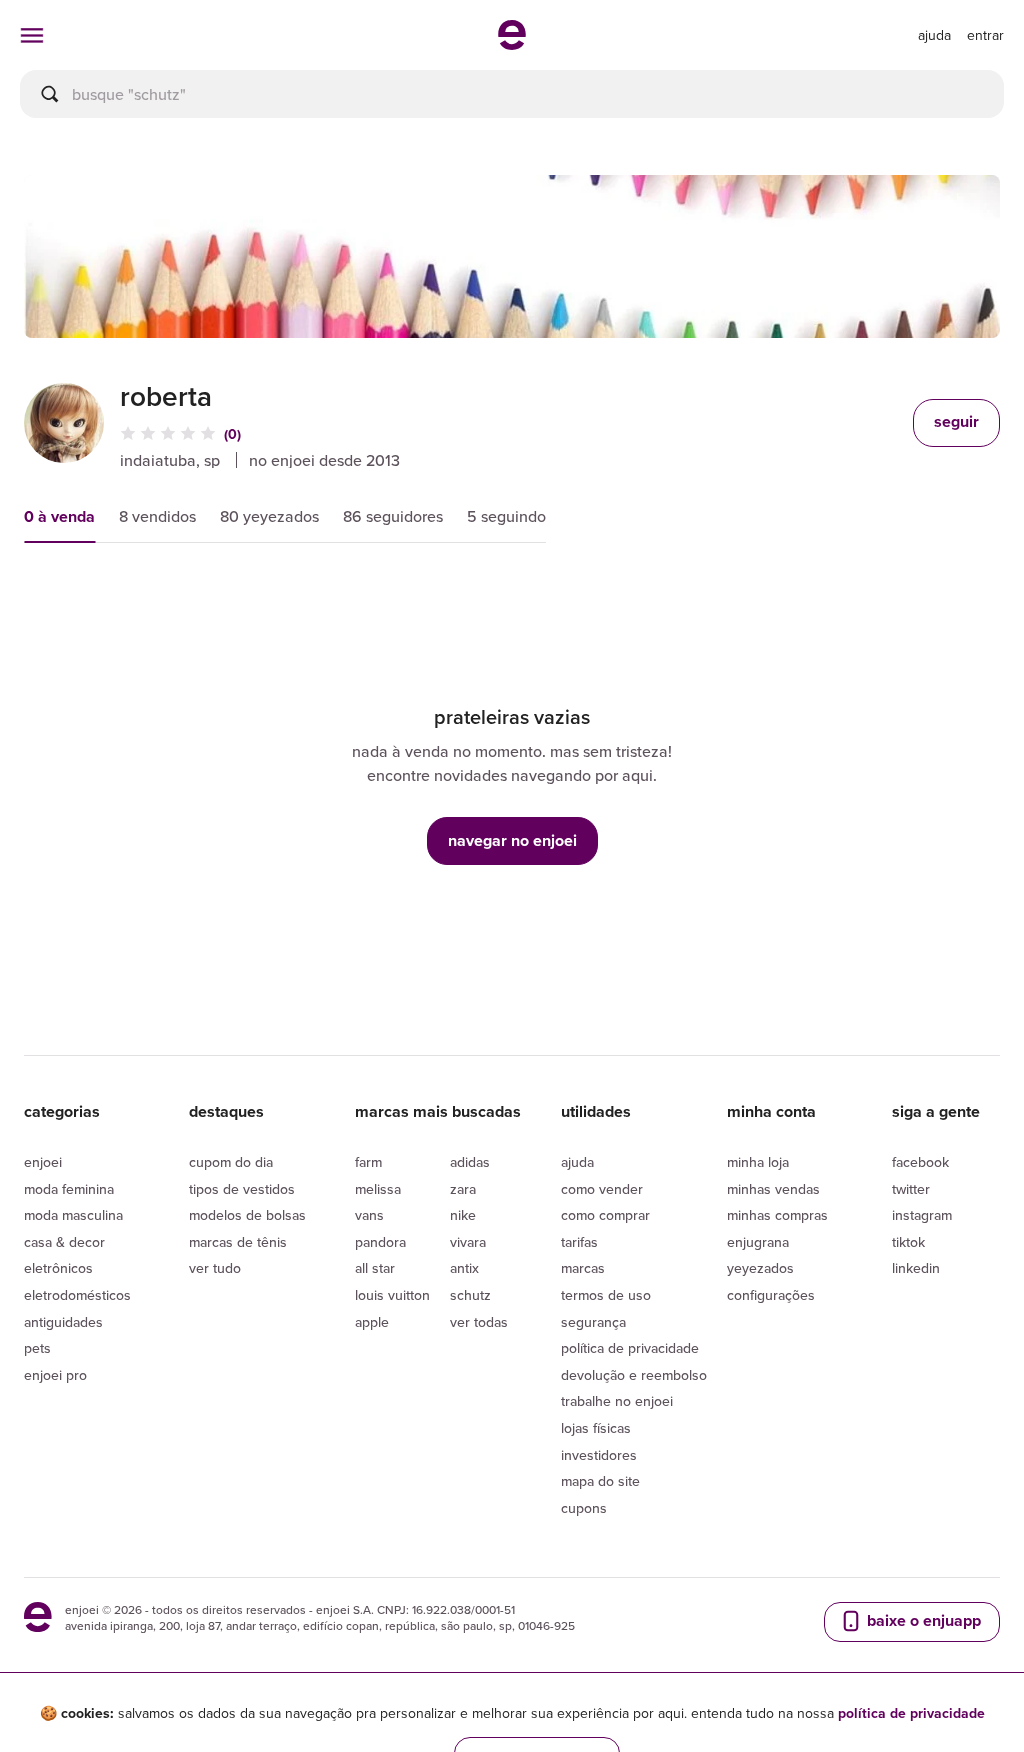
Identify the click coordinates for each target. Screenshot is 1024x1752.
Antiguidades (63, 1322)
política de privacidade (911, 1713)
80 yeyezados (269, 516)
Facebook (920, 1162)
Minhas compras (777, 1215)
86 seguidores (393, 516)
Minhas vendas (773, 1189)
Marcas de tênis (238, 1242)
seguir (956, 421)
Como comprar (605, 1215)
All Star (375, 1268)
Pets (37, 1348)
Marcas (583, 1268)
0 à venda (59, 516)
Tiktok (908, 1242)
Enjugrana (758, 1242)
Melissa (378, 1189)
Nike (463, 1215)
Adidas (470, 1162)
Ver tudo (215, 1268)
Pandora (380, 1242)
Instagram (922, 1215)
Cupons (584, 1508)
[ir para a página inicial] (512, 44)
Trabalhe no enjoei (617, 1401)
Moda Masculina (73, 1215)
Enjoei (43, 1162)
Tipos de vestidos (242, 1189)
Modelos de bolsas (247, 1215)
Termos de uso (606, 1295)
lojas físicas (596, 1428)
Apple (372, 1322)
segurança (593, 1322)
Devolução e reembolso (634, 1375)
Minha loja (758, 1162)
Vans (369, 1215)
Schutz (470, 1295)
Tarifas (579, 1242)
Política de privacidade (630, 1348)
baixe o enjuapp (922, 1620)
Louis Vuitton (392, 1295)
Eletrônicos (58, 1268)
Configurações (771, 1295)
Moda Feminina (69, 1189)
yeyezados (760, 1268)
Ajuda (577, 1162)
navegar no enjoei (512, 840)
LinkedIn (916, 1268)
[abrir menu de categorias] (32, 35)
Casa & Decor (64, 1242)
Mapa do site (600, 1481)
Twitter (911, 1189)
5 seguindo (506, 516)
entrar (985, 35)
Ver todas (479, 1322)
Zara (463, 1189)
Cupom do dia (231, 1162)
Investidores (599, 1455)
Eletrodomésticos (77, 1295)
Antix (464, 1268)
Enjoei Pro (55, 1375)
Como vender (602, 1189)
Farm (368, 1162)
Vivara (468, 1242)
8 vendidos (157, 516)
